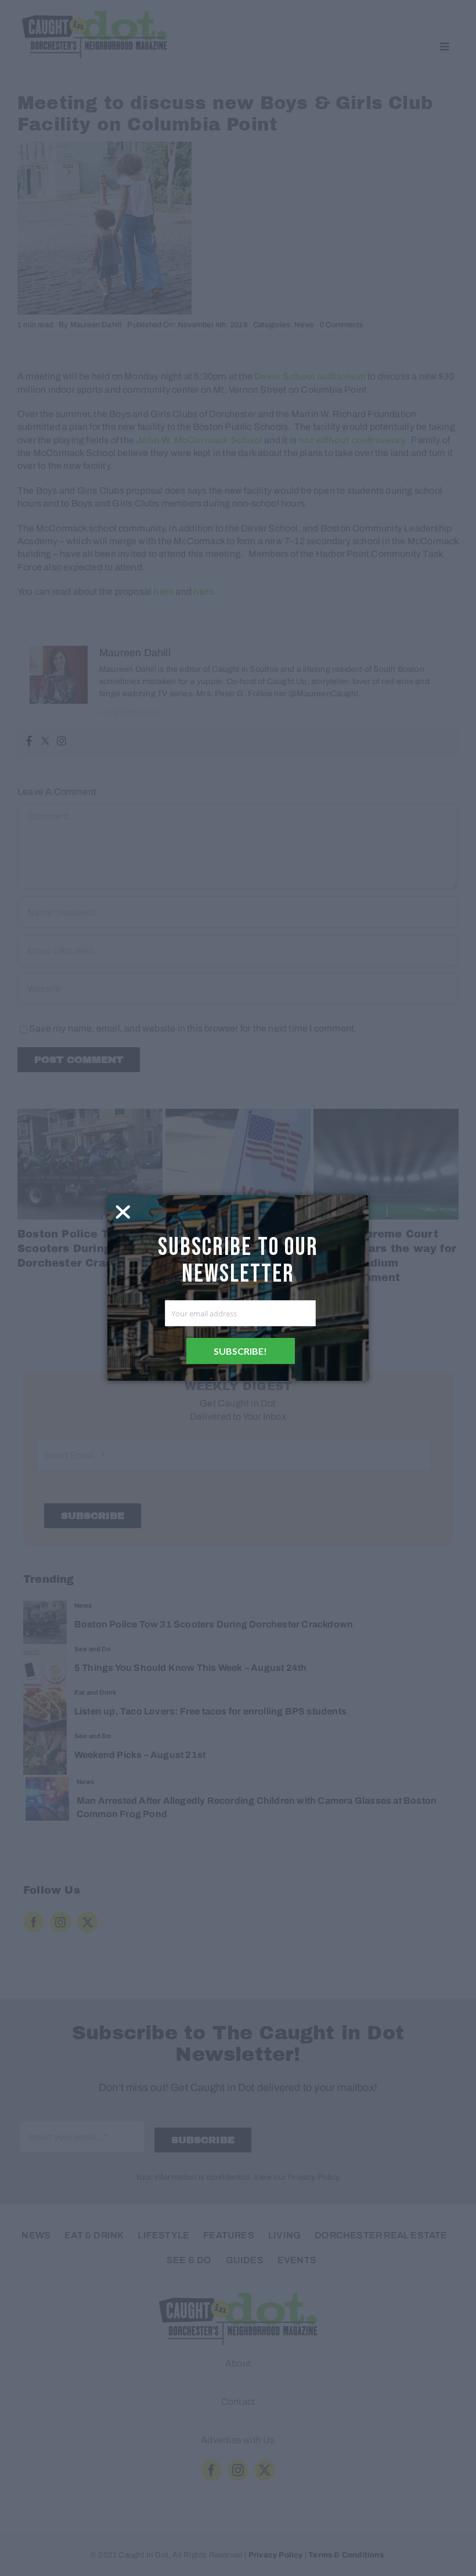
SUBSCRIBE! (240, 1351)
